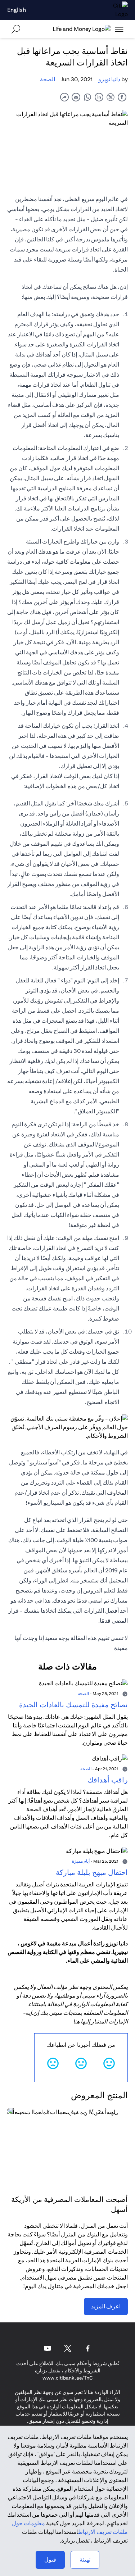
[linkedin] (99, 97)
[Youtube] (48, 2348)
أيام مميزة (81, 1861)
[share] (64, 97)
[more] (119, 29)
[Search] (16, 29)
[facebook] (122, 97)
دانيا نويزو (109, 79)
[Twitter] (68, 2348)
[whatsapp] (87, 97)
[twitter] (111, 97)
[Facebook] (88, 2348)
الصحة (48, 79)
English (17, 10)
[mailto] (76, 97)
